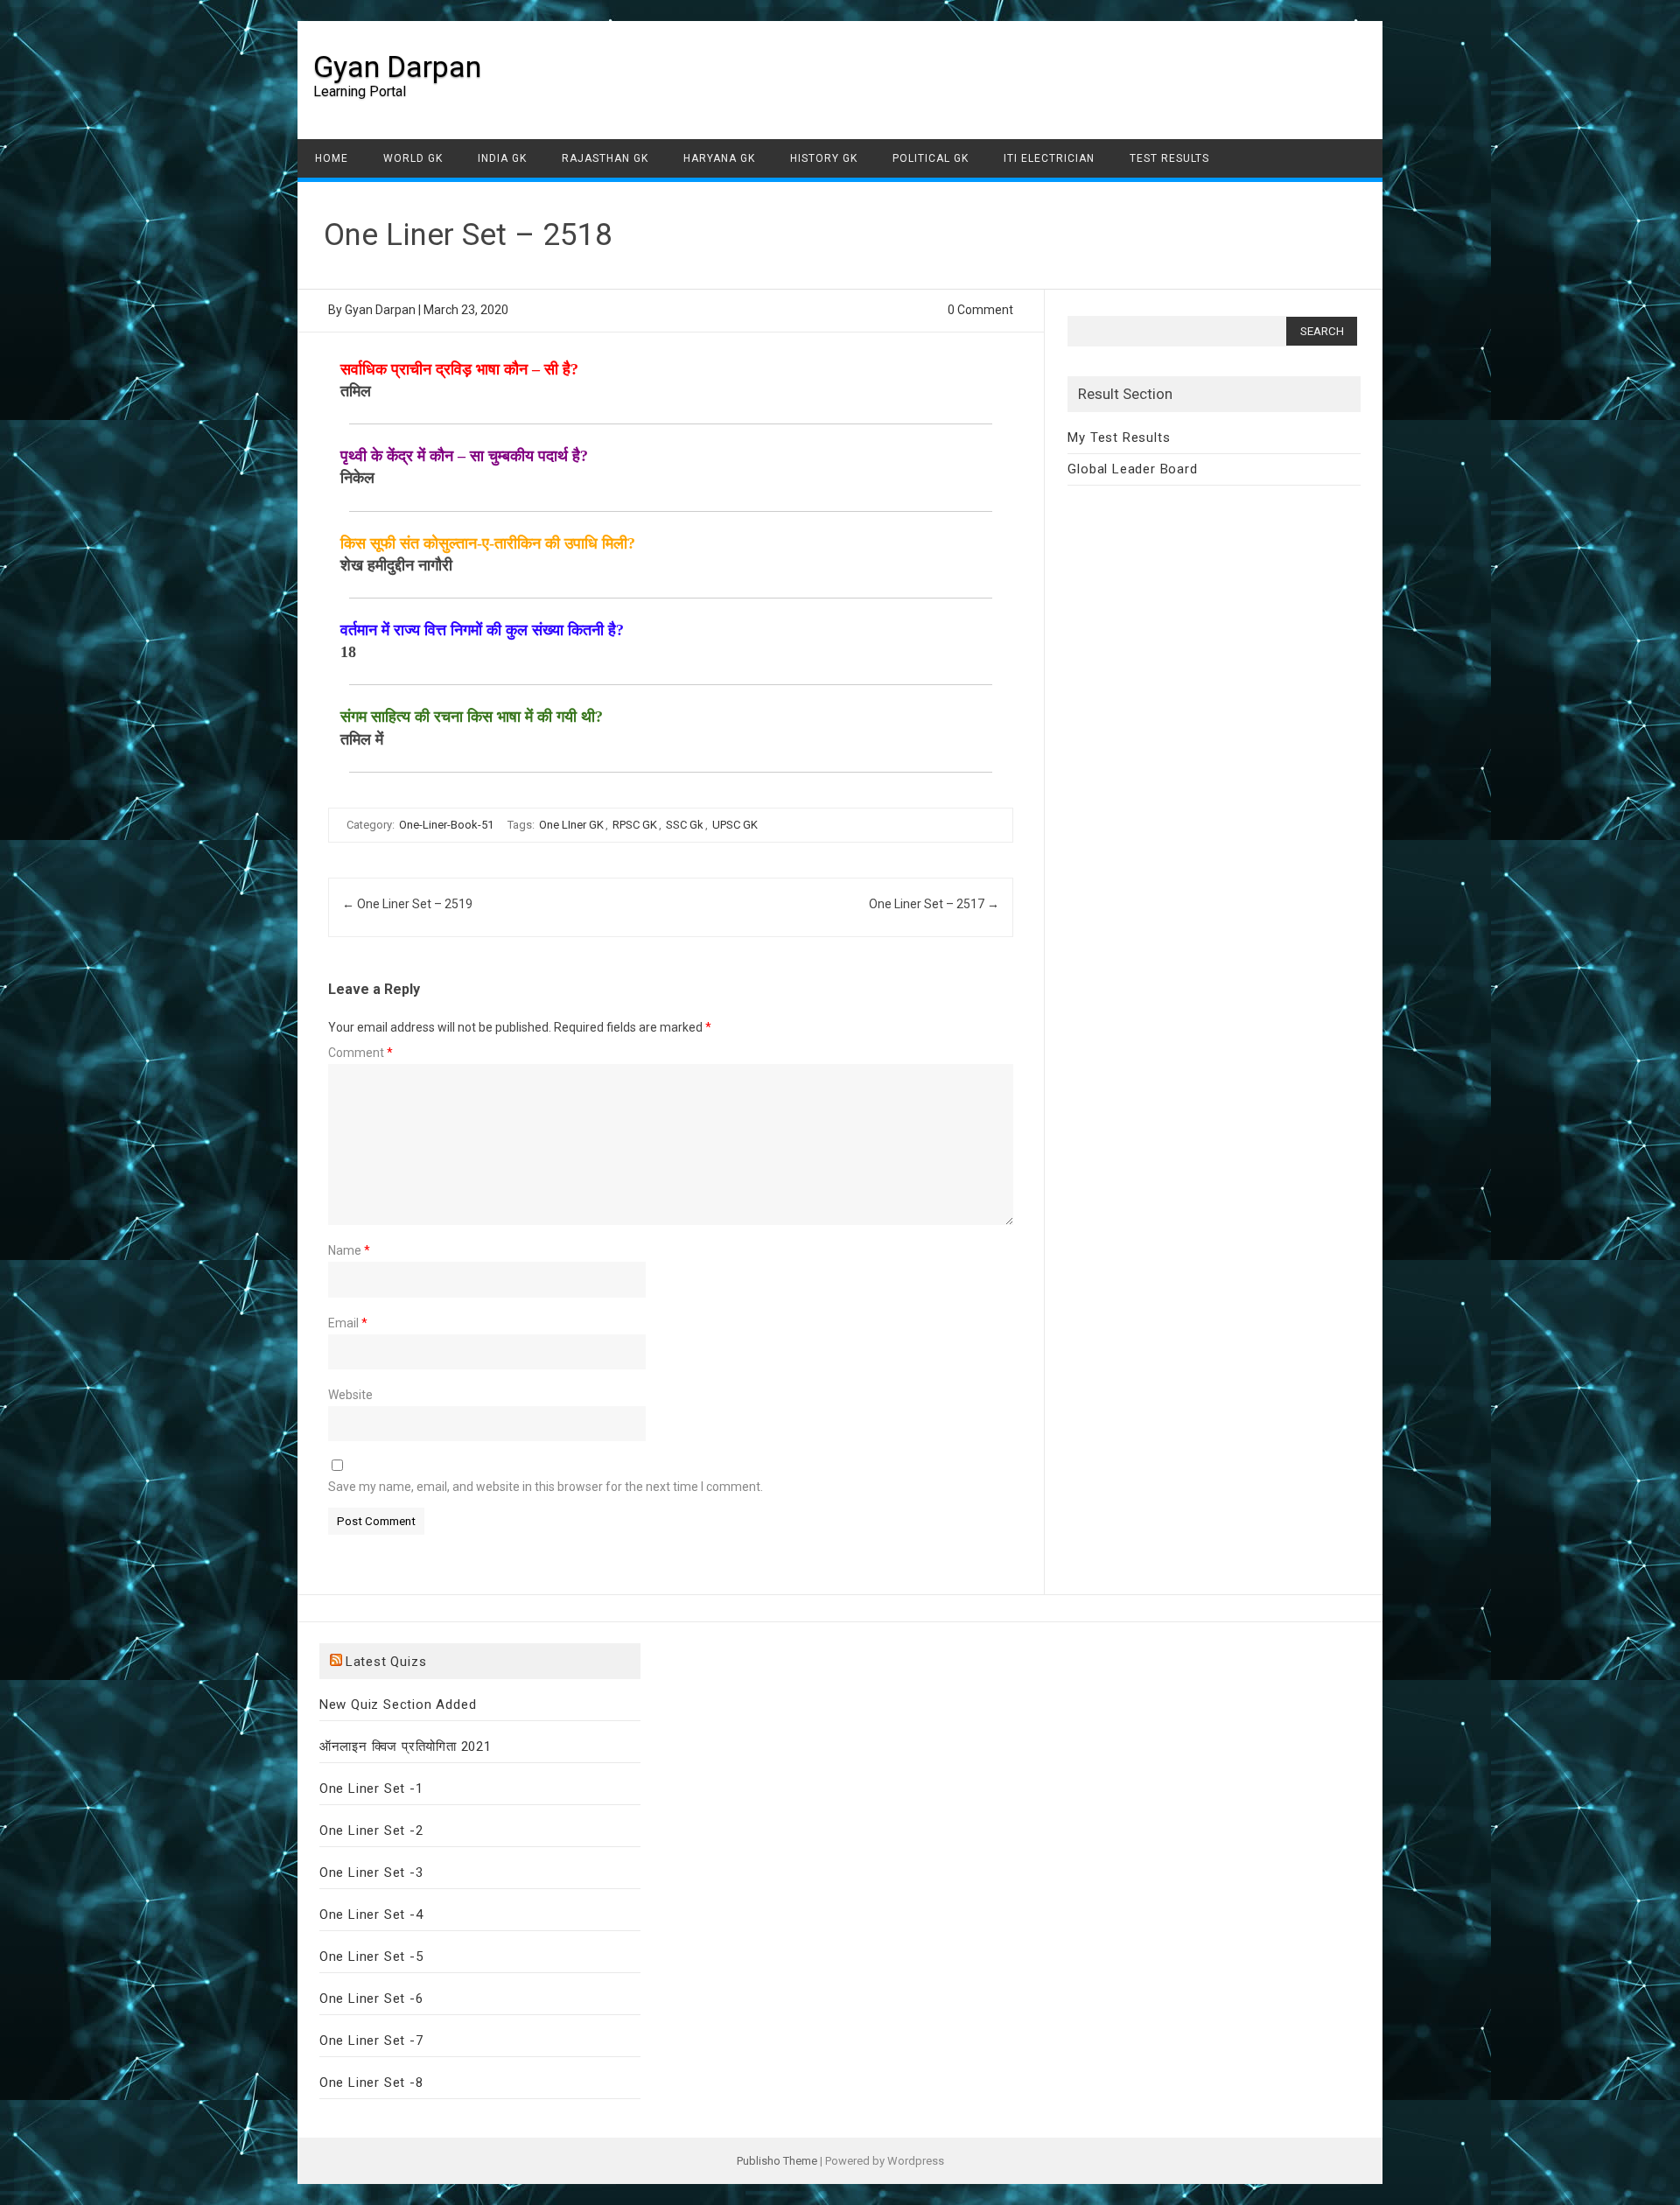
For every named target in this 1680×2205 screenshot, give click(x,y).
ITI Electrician (1049, 158)
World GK (413, 158)
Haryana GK (719, 158)
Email (348, 1323)
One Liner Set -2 (371, 1830)
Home (332, 158)
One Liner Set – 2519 (407, 904)
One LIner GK (571, 825)
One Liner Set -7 (371, 2040)
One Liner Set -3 (371, 1872)
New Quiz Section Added (398, 1704)
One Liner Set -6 (371, 1998)
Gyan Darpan (397, 66)
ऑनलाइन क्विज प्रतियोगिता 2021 (406, 1746)
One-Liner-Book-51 (446, 825)
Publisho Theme (777, 2161)
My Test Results (1119, 437)
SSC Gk (685, 825)
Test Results (1169, 158)
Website (350, 1395)
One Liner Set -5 (371, 1956)
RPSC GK (635, 825)
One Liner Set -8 (371, 2082)
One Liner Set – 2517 (934, 904)
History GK (824, 158)
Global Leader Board (1132, 469)
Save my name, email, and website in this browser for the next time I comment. (546, 1487)
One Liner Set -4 (371, 1914)
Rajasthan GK (605, 158)
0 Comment (980, 310)
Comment (360, 1053)
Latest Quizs (386, 1662)
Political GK (931, 158)
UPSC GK (735, 825)
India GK (502, 158)
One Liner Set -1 (371, 1788)
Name (349, 1250)
